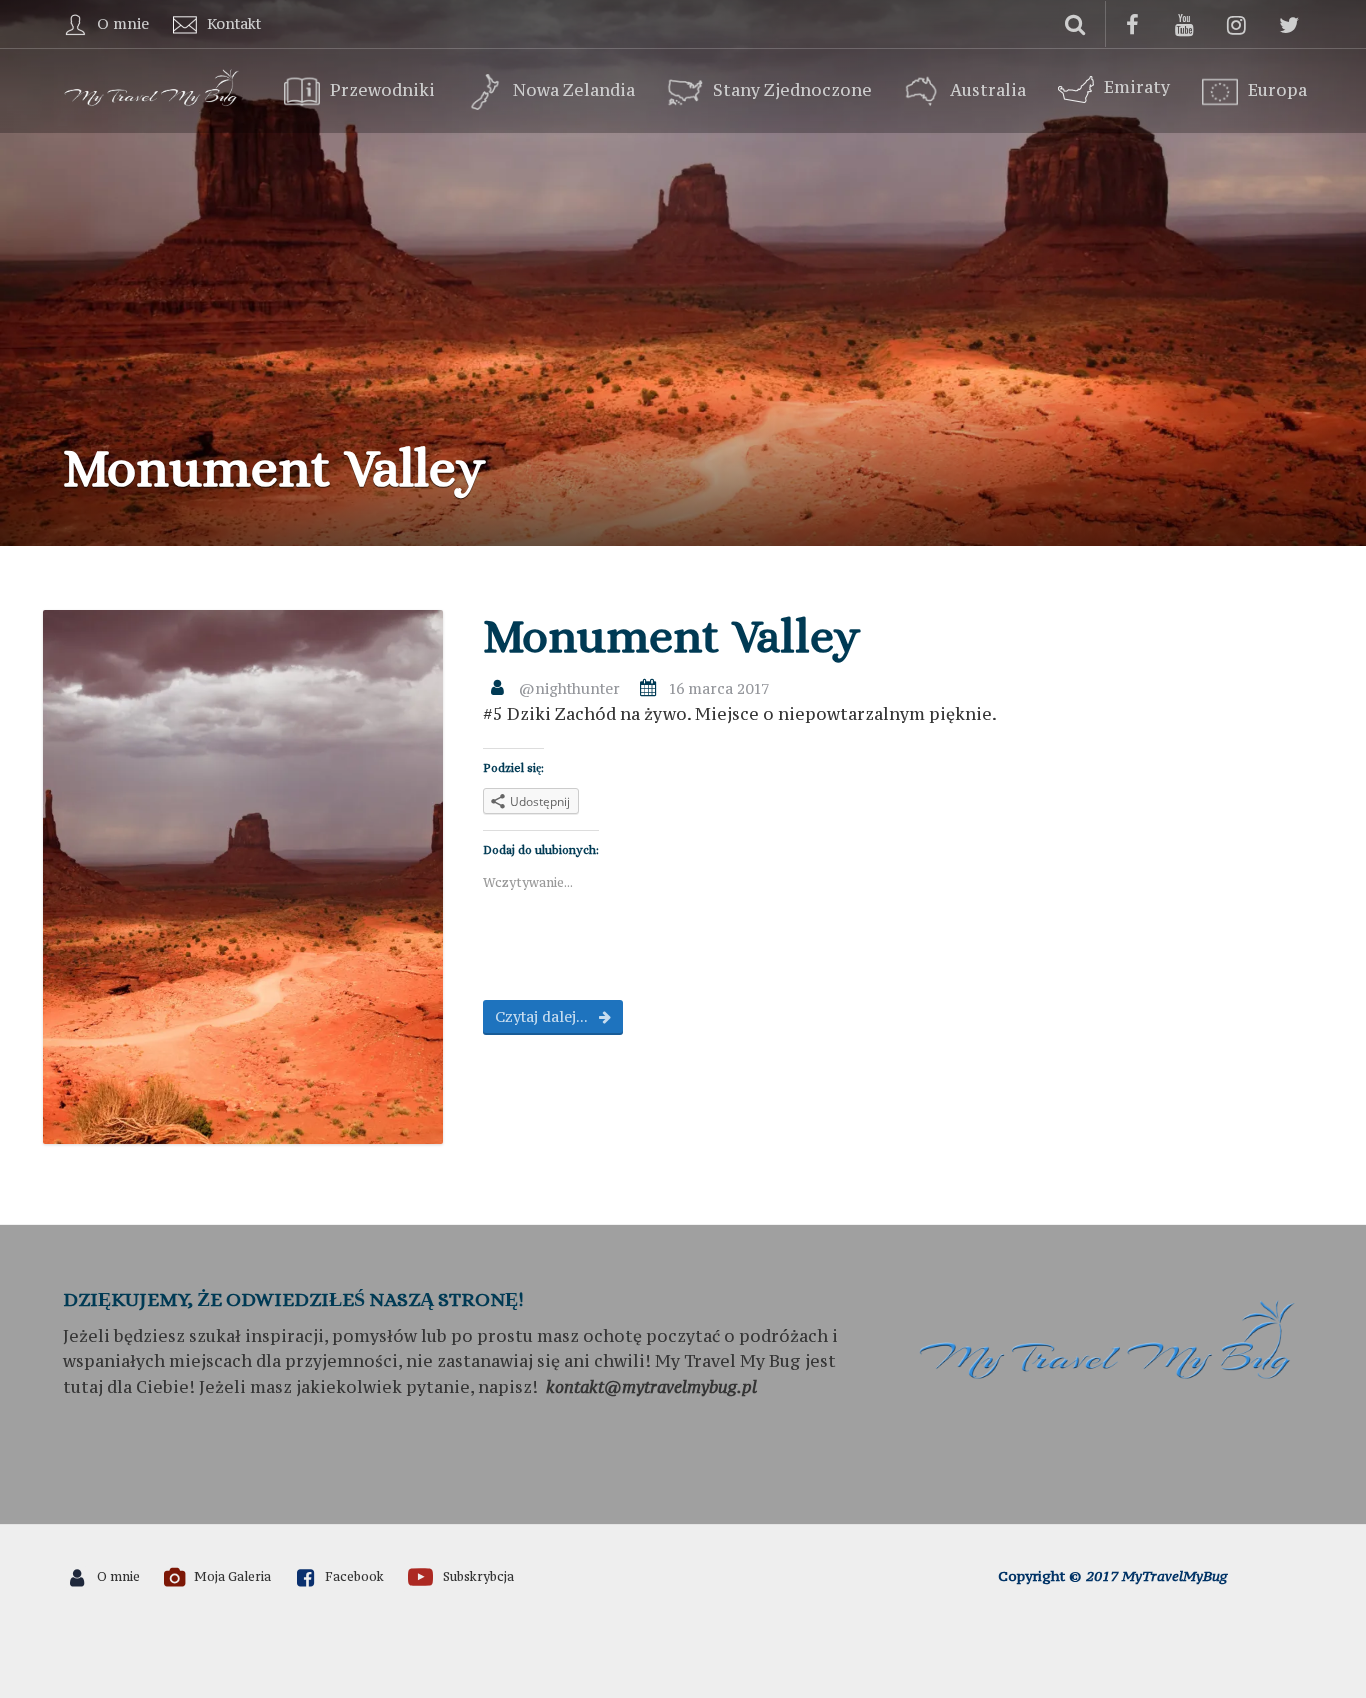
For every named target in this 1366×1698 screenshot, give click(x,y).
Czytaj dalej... (543, 1016)
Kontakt (234, 23)
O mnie (123, 23)
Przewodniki (382, 91)
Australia (988, 91)
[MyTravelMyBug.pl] (153, 85)
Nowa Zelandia (574, 91)
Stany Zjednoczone (792, 91)
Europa (1277, 91)
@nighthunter (569, 688)
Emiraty (1137, 87)
